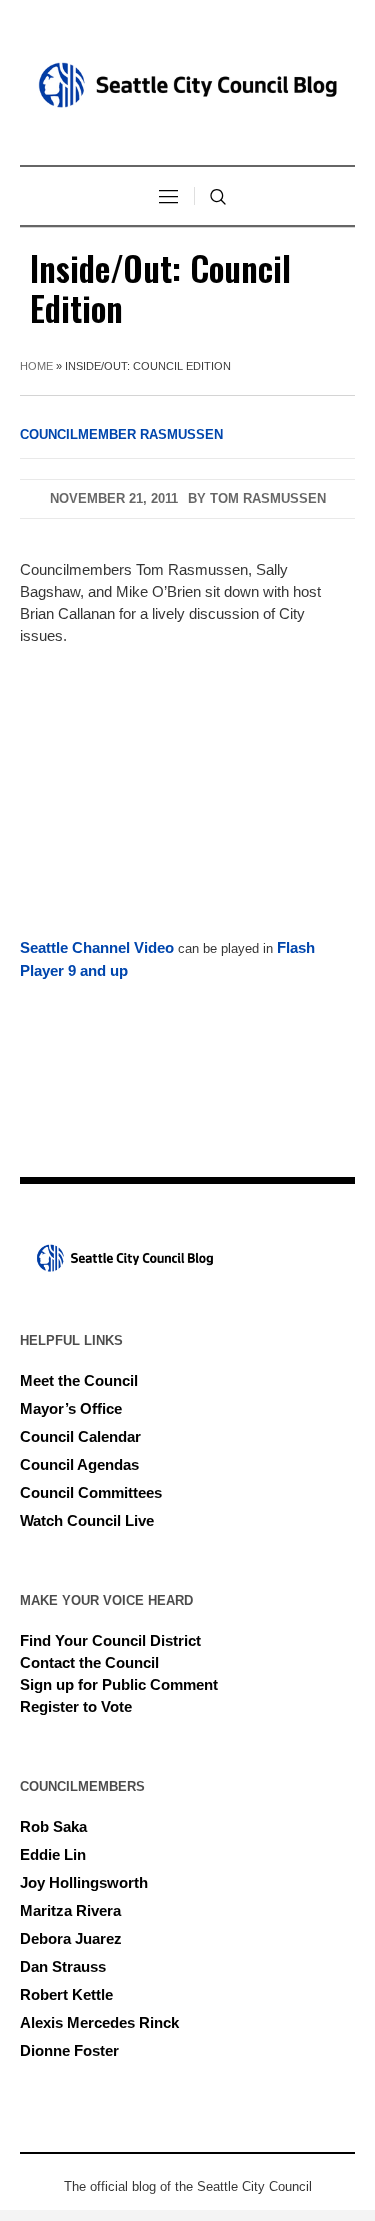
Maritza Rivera (70, 1910)
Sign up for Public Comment (119, 1684)
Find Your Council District (110, 1640)
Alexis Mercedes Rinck (99, 2022)
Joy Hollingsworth (84, 1882)
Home (36, 366)
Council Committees (91, 1492)
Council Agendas (79, 1464)
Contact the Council (89, 1662)
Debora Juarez (71, 1938)
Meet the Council (79, 1380)
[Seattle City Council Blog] (188, 85)
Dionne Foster (69, 2050)
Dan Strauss (63, 1966)
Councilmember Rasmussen (121, 434)
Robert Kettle (66, 1994)
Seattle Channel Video (97, 947)
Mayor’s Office (71, 1408)
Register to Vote (76, 1706)
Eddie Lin (53, 1854)
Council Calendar (80, 1436)
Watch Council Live (87, 1520)
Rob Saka (53, 1826)
